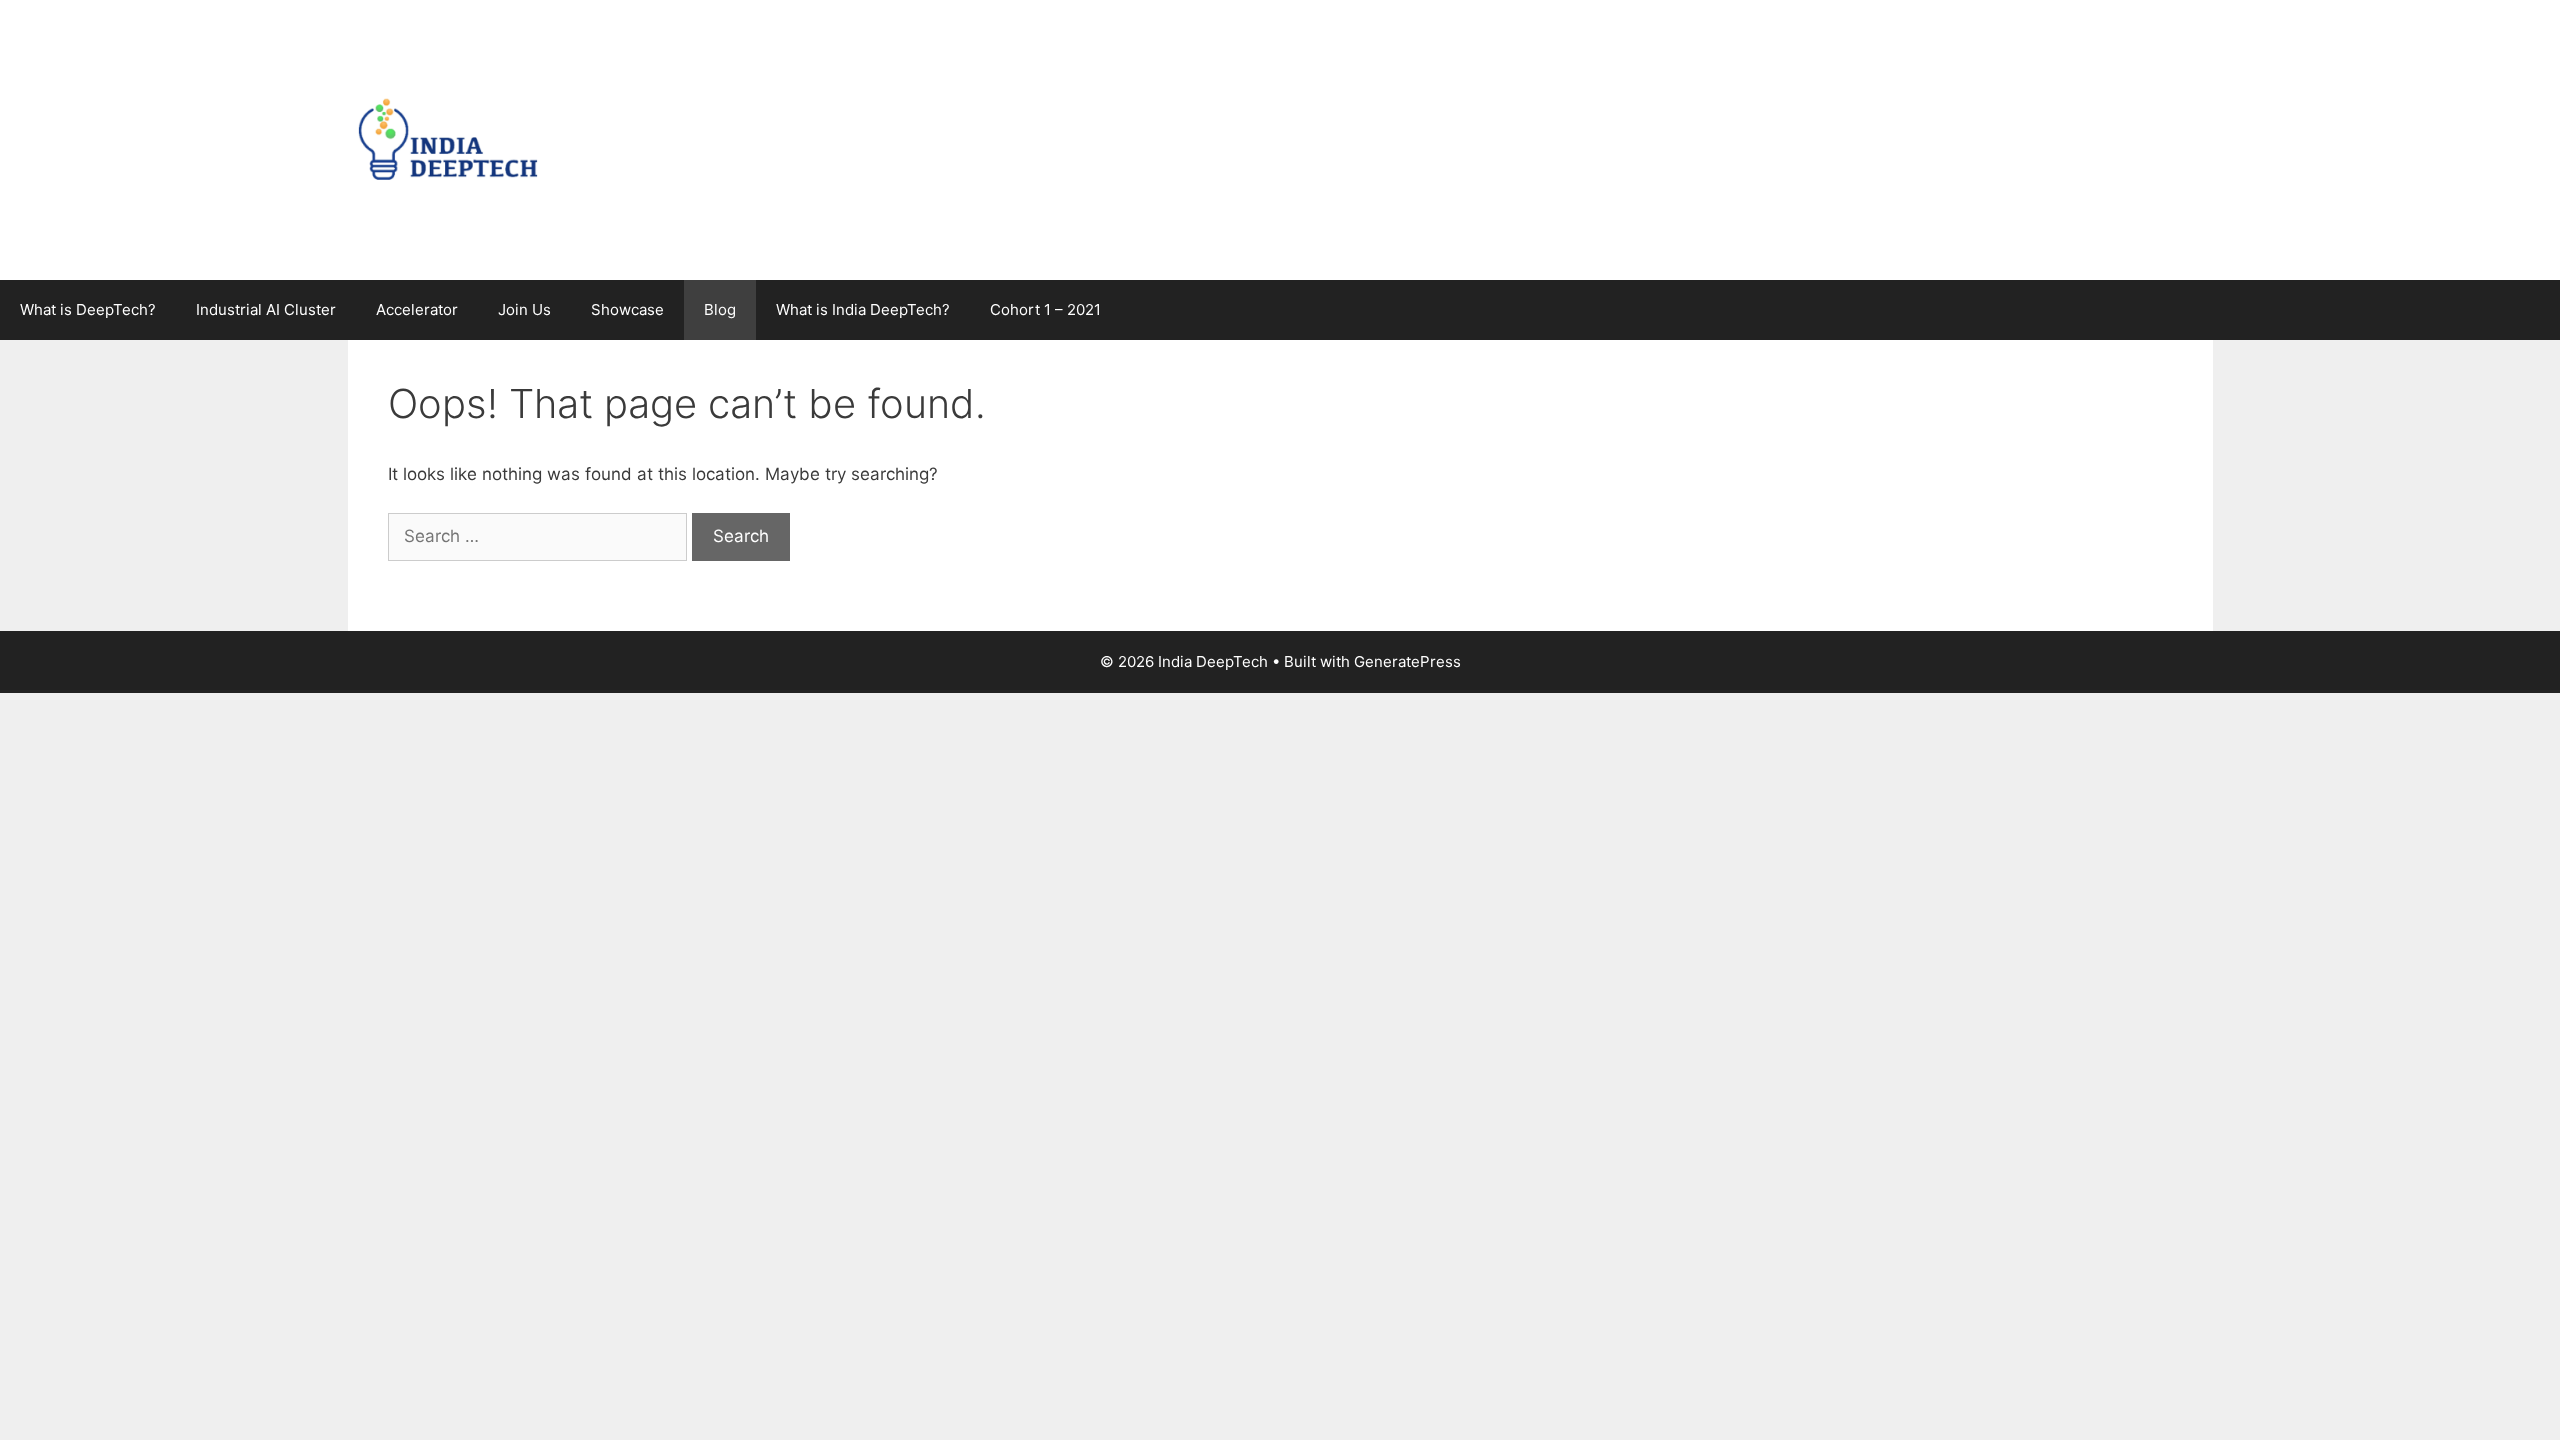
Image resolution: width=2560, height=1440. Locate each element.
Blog (720, 309)
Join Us (524, 309)
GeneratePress (1407, 661)
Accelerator (417, 309)
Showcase (627, 309)
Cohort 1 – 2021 (1045, 309)
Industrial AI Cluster (266, 309)
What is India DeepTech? (863, 309)
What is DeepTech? (88, 309)
